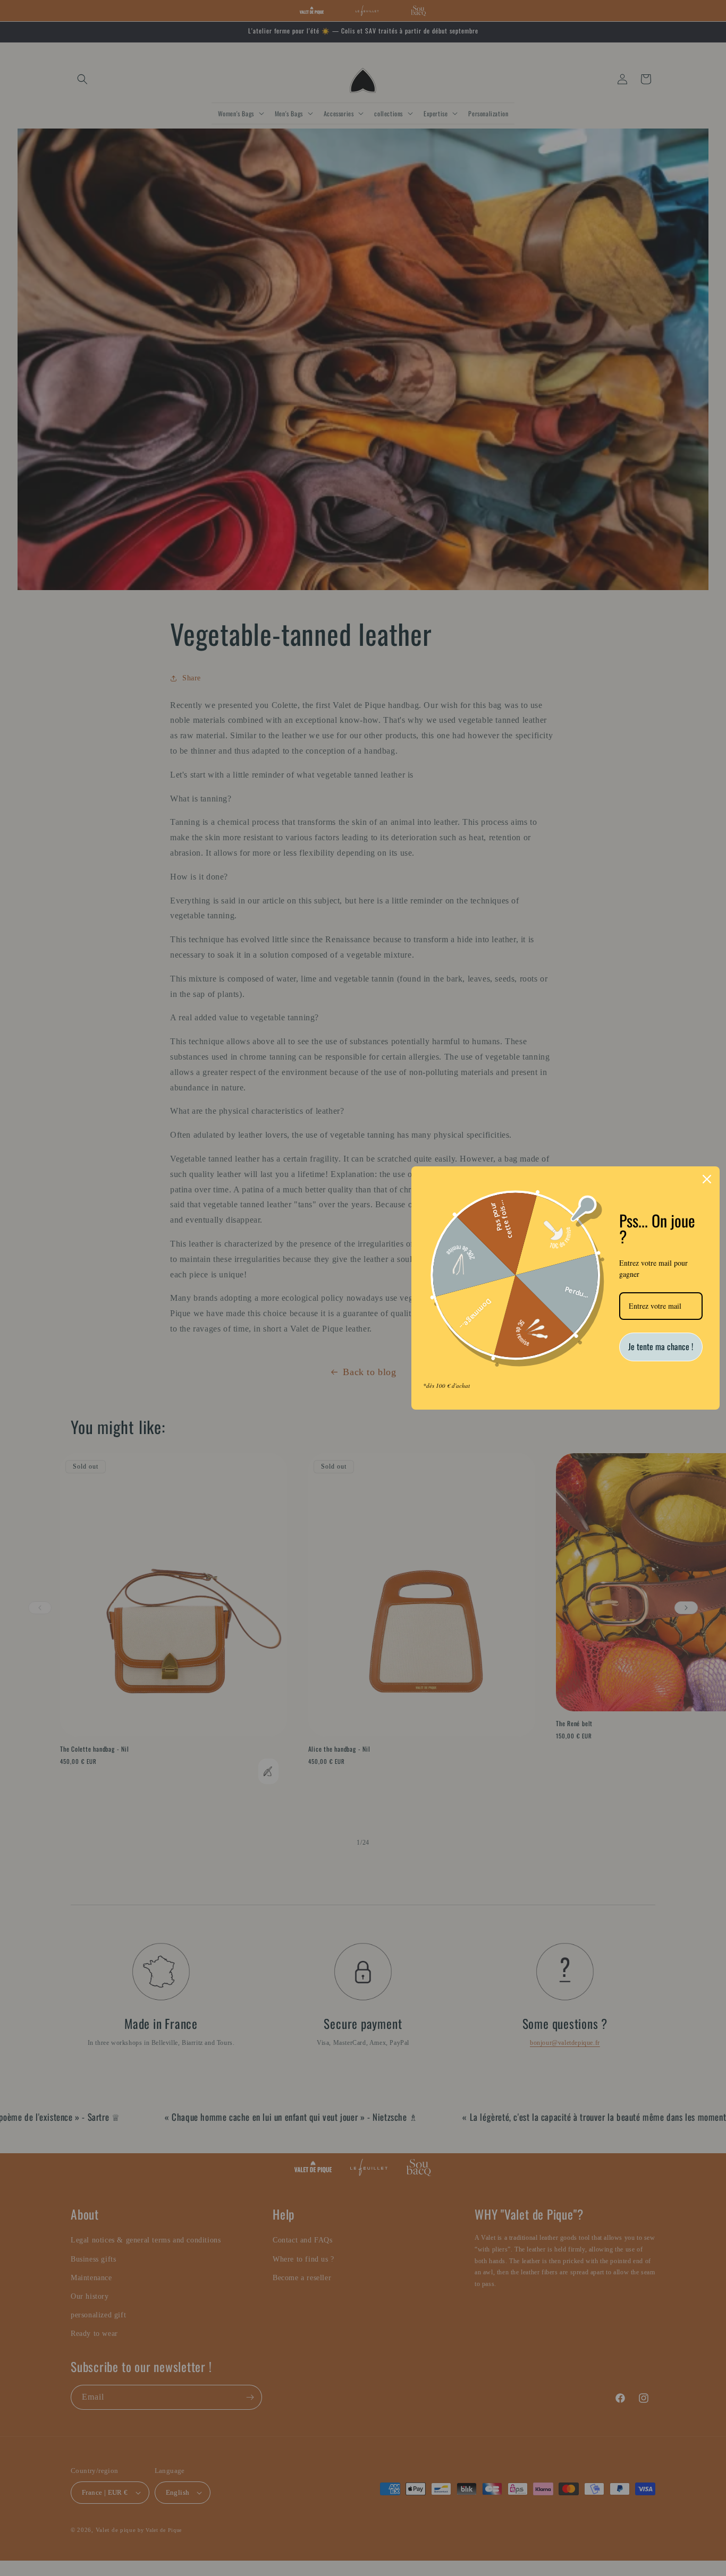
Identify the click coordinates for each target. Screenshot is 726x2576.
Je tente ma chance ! (661, 1346)
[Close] (707, 1179)
